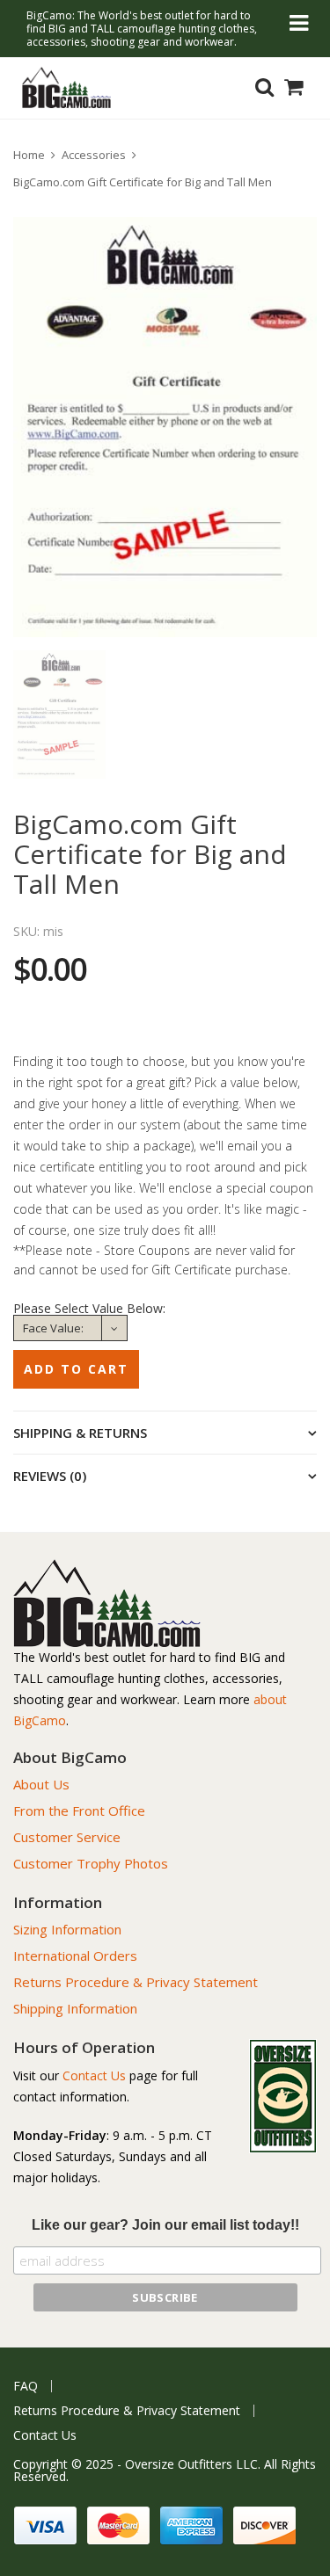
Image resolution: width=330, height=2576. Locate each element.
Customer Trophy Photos (91, 1863)
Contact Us (94, 2075)
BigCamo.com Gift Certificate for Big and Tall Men (143, 182)
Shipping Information (75, 2008)
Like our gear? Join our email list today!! (165, 2225)
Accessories (94, 155)
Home (29, 155)
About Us (41, 1784)
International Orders (75, 1956)
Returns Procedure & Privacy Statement (136, 1982)
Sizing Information (67, 1929)
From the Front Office (79, 1810)
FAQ (26, 2386)
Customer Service (67, 1837)
